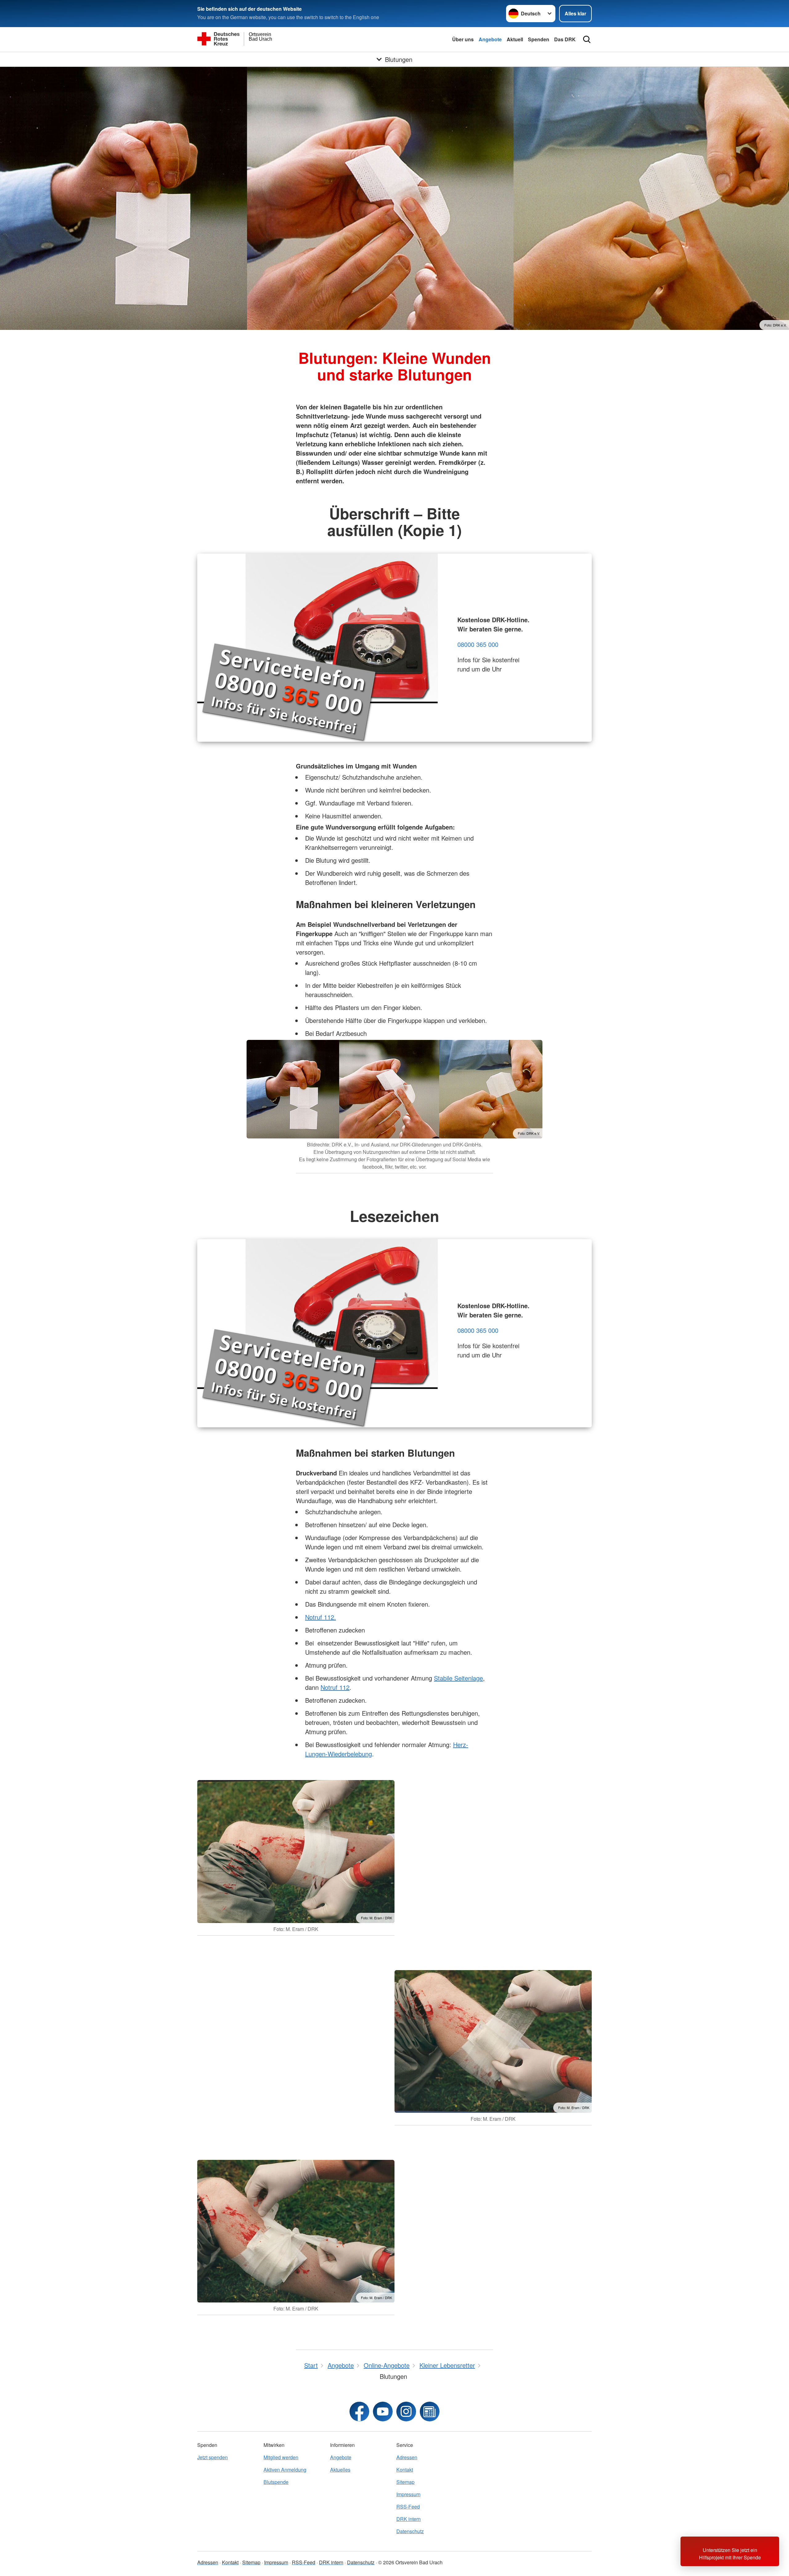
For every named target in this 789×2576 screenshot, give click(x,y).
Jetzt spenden (213, 2457)
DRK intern (409, 2519)
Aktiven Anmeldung (285, 2470)
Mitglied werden (281, 2457)
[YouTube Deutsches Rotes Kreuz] (383, 2412)
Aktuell (515, 39)
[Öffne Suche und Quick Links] (587, 39)
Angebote (490, 39)
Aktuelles (340, 2470)
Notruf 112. (321, 1617)
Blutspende (276, 2482)
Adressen (407, 2457)
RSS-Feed (408, 2507)
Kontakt (405, 2470)
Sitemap (405, 2482)
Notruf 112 (335, 1687)
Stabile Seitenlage (458, 1678)
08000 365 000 (478, 644)
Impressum (408, 2494)
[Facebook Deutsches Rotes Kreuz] (359, 2412)
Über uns (463, 39)
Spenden (539, 39)
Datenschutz (410, 2531)
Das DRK (565, 39)
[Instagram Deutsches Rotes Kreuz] (406, 2412)
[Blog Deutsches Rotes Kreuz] (430, 2412)
